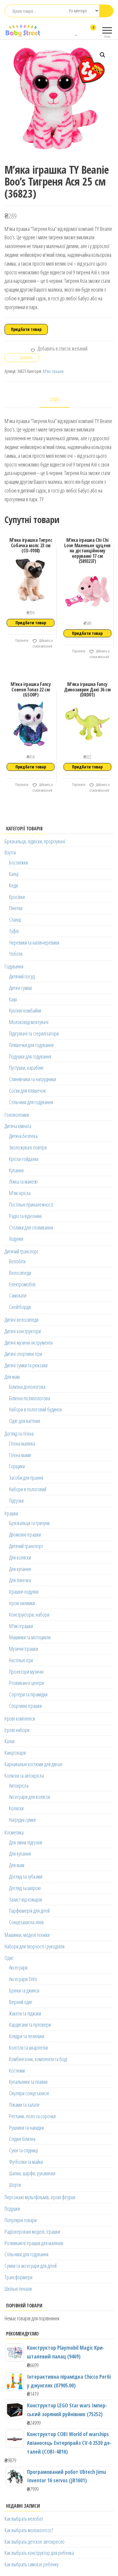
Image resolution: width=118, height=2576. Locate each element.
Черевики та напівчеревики (34, 942)
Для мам (12, 1377)
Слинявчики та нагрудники (33, 1079)
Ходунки (16, 1239)
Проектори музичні (26, 1672)
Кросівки (17, 897)
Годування (14, 966)
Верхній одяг (21, 2002)
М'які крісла (20, 1193)
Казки (10, 1741)
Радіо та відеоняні (25, 1216)
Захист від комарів (26, 1899)
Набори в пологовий (28, 1489)
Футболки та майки (26, 2162)
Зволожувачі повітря (28, 1147)
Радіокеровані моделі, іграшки (32, 2232)
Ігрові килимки (22, 1603)
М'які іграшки (53, 371)
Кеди (13, 885)
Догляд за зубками (26, 1876)
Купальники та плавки (28, 2082)
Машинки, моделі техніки (27, 1935)
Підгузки (16, 1501)
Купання (16, 1170)
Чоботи (16, 954)
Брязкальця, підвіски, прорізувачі (35, 841)
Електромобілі (22, 1284)
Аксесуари (18, 1967)
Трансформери (18, 2277)
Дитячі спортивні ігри (23, 1354)
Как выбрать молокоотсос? (29, 2530)
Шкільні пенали (18, 2289)
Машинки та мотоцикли (30, 1637)
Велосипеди (20, 1273)
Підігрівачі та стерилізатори (34, 1033)
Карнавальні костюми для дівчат (33, 1764)
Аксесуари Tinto (23, 1979)
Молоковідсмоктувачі (29, 1022)
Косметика (14, 1832)
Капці (14, 874)
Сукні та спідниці (23, 2150)
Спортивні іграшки (25, 1706)
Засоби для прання (26, 1478)
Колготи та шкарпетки (28, 2048)
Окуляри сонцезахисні (29, 2093)
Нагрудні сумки (22, 1820)
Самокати (18, 1295)
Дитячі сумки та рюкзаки (26, 1365)
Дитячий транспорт (21, 1251)
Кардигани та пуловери (30, 2025)
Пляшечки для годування (31, 1045)
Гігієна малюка (22, 1443)
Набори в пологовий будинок (36, 1409)
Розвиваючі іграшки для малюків (34, 2243)
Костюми (17, 2070)
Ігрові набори (17, 1730)
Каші (13, 999)
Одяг (9, 1958)
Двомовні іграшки (25, 1534)
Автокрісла (19, 1786)
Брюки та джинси (24, 1990)
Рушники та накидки (26, 2128)
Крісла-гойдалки (24, 1159)
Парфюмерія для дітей (29, 1911)
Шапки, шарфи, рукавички (32, 2173)
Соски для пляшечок (27, 1091)
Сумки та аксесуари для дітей (31, 2266)
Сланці (15, 920)
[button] (103, 55)
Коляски (16, 1808)
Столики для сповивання (31, 1227)
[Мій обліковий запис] (82, 31)
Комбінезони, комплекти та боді (38, 2059)
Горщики (17, 1466)
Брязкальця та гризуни (29, 1523)
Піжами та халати (24, 2105)
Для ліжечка (20, 1580)
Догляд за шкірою (25, 1888)
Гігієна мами (20, 1455)
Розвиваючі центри (26, 1683)
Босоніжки (18, 862)
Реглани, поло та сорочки (32, 2116)
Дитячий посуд (22, 976)
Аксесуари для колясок (30, 1797)
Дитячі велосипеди (21, 1320)
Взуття (10, 852)
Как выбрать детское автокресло (34, 2542)
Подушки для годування (30, 1056)
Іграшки (11, 1513)
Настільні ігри (21, 1660)
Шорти (15, 2185)
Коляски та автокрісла (24, 1776)
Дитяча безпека (23, 1136)
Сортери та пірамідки (28, 1694)
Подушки (12, 2209)
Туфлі (14, 931)
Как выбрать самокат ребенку (32, 2564)
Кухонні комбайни (25, 1010)
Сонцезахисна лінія (26, 1922)
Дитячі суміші (21, 988)
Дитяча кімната (18, 1126)
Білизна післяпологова (29, 1398)
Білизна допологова (27, 1387)
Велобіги (17, 1261)
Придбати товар (26, 329)
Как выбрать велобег (24, 2519)
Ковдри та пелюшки (27, 2036)
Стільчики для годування (31, 1102)
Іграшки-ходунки (24, 1592)
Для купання (20, 1569)
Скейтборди (20, 1307)
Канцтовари (15, 1753)
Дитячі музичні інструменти (29, 1343)
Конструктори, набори (29, 1614)
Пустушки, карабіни (26, 1068)
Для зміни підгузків (26, 1842)
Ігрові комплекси (20, 1718)
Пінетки (16, 908)
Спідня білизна (22, 2139)
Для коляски (20, 1557)
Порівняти (21, 640)
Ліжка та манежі (23, 1181)
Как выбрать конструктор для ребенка (39, 2553)
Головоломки (17, 1115)
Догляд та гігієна (19, 1433)
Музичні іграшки (24, 1649)
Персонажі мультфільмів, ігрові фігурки (40, 2197)
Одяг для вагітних (25, 1421)
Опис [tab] (55, 399)
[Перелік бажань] (77, 31)
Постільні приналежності (31, 1204)
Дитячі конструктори (23, 1331)
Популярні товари (21, 2220)
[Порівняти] (71, 31)
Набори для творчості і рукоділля (34, 1946)
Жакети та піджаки (25, 2013)
